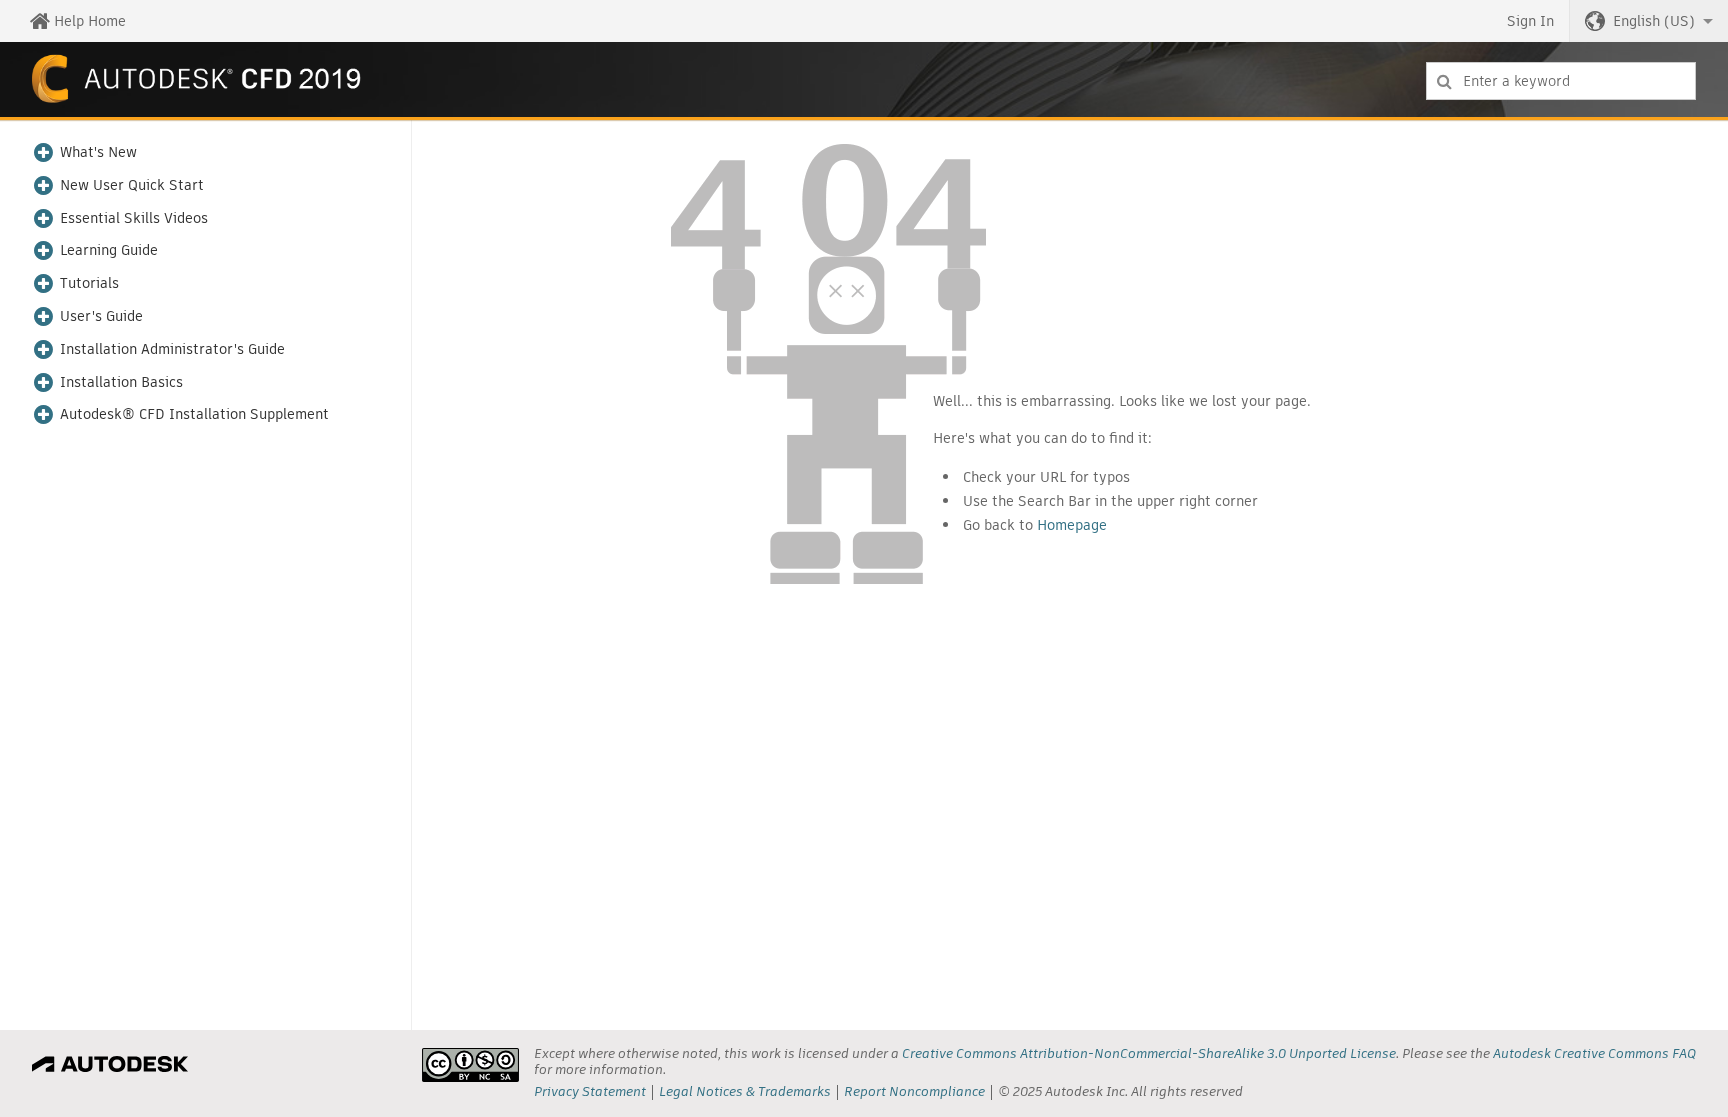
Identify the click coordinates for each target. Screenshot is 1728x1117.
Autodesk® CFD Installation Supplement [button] (194, 414)
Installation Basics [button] (121, 382)
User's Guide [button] (101, 316)
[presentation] (470, 1065)
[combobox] (1561, 81)
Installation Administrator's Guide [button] (172, 349)
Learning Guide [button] (109, 250)
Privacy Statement (590, 1091)
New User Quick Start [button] (132, 185)
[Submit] (1444, 81)
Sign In (1530, 21)
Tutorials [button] (89, 283)
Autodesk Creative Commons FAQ (1594, 1053)
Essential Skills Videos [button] (134, 218)
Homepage (1072, 525)
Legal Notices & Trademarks (745, 1091)
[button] (1649, 21)
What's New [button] (98, 152)
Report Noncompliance (914, 1091)
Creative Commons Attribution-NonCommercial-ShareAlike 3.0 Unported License (1149, 1053)
